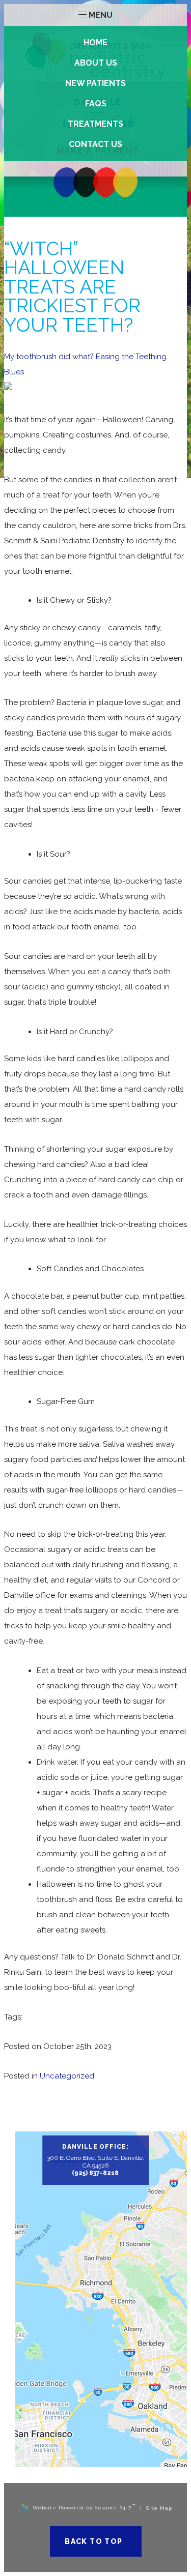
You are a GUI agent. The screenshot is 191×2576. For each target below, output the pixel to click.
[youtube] (105, 183)
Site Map (159, 2508)
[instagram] (125, 183)
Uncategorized (67, 2076)
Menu (101, 15)
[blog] (86, 183)
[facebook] (66, 183)
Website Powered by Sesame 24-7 (84, 2507)
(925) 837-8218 (95, 2173)
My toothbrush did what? (49, 357)
